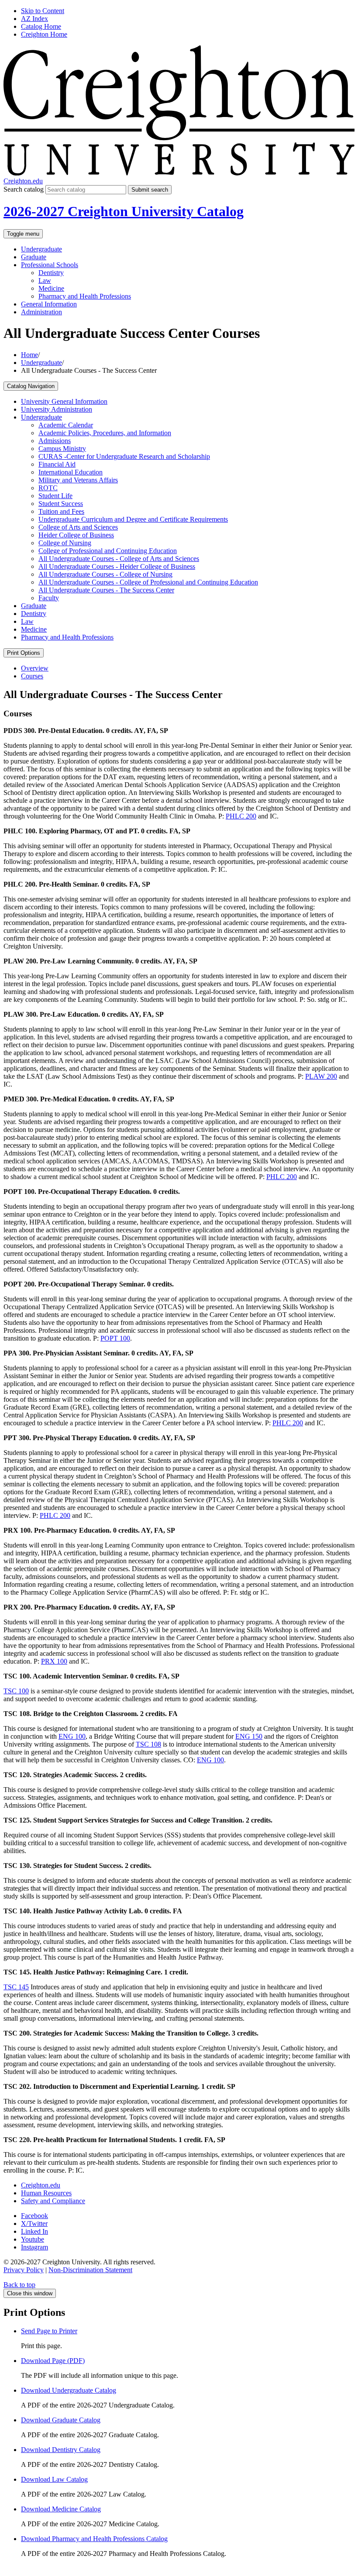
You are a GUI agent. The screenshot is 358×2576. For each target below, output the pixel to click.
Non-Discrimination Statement (90, 2270)
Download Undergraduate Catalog (69, 2390)
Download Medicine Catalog (61, 2509)
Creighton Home (44, 34)
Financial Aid (57, 464)
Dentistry (51, 273)
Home (29, 355)
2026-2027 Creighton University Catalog (124, 211)
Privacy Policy (24, 2270)
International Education (71, 472)
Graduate (34, 257)
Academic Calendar (66, 425)
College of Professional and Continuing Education (108, 551)
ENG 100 (72, 1736)
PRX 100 (54, 1661)
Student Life (55, 496)
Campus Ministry (62, 449)
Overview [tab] (35, 668)
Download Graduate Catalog (61, 2420)
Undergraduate (41, 249)
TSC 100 (16, 1691)
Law (45, 280)
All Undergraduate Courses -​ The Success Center (106, 590)
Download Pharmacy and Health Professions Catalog (94, 2539)
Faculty (49, 598)
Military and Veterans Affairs (78, 480)
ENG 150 (249, 1736)
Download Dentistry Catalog (61, 2450)
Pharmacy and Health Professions (85, 296)
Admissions (55, 441)
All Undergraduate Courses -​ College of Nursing (105, 574)
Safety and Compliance (53, 2201)
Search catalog (24, 189)
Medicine (51, 288)
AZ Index (34, 19)
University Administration (57, 409)
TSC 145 (16, 1987)
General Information (49, 304)
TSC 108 (148, 1744)
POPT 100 (115, 1338)
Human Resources (46, 2193)
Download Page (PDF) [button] (53, 2361)
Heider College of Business (76, 535)
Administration (41, 312)
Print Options (24, 653)
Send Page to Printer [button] (49, 2331)
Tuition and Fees (61, 511)
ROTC (48, 488)
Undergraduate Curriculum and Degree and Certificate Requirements (133, 519)
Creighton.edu (23, 181)
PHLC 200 (241, 816)
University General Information (64, 401)
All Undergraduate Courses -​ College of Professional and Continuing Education (148, 582)
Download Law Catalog (54, 2479)
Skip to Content (43, 11)
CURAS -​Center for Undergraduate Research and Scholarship (124, 456)
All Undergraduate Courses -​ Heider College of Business (117, 566)
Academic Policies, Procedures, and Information (105, 433)
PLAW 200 (321, 1076)
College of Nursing (65, 543)
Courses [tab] (32, 676)
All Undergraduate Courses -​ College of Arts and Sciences (119, 559)
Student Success (61, 504)
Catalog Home (41, 26)
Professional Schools (50, 265)
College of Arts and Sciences (78, 527)
